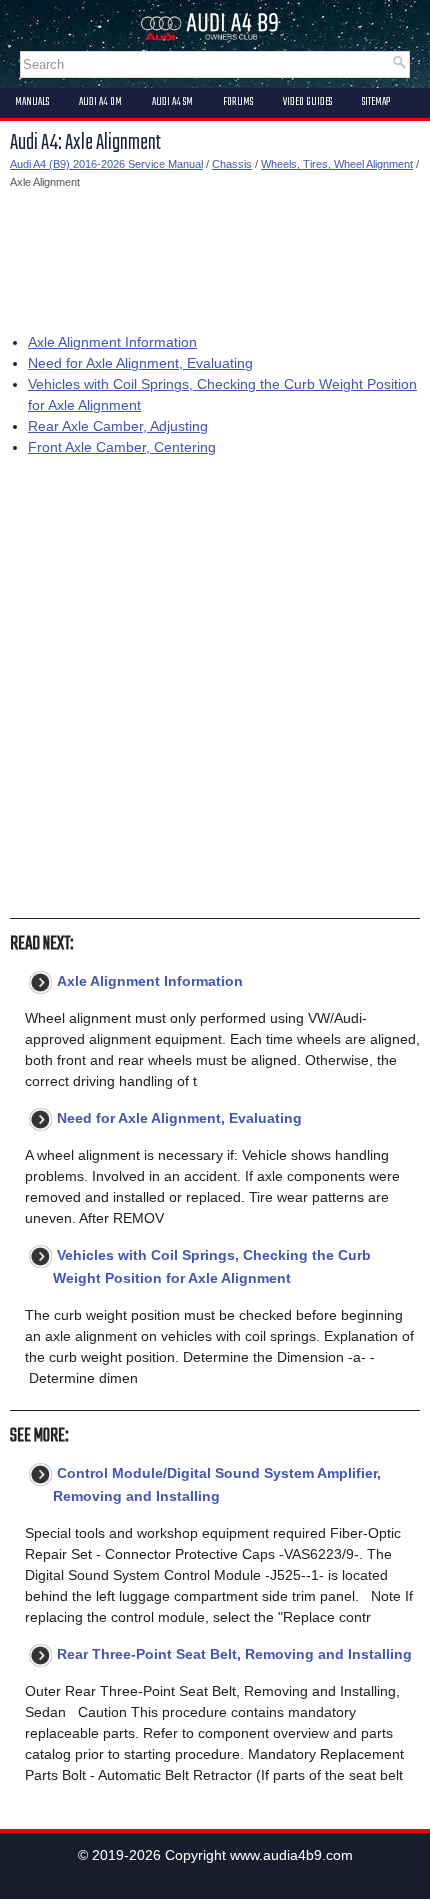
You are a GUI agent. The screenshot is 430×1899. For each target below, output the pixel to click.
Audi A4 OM (100, 102)
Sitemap (376, 102)
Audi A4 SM (172, 102)
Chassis (232, 164)
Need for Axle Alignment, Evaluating (140, 363)
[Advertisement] (215, 257)
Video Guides (307, 102)
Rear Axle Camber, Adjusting (118, 426)
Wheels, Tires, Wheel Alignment (337, 164)
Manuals (32, 102)
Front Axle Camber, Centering (122, 447)
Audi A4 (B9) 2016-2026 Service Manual (106, 164)
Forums (238, 102)
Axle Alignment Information (112, 342)
